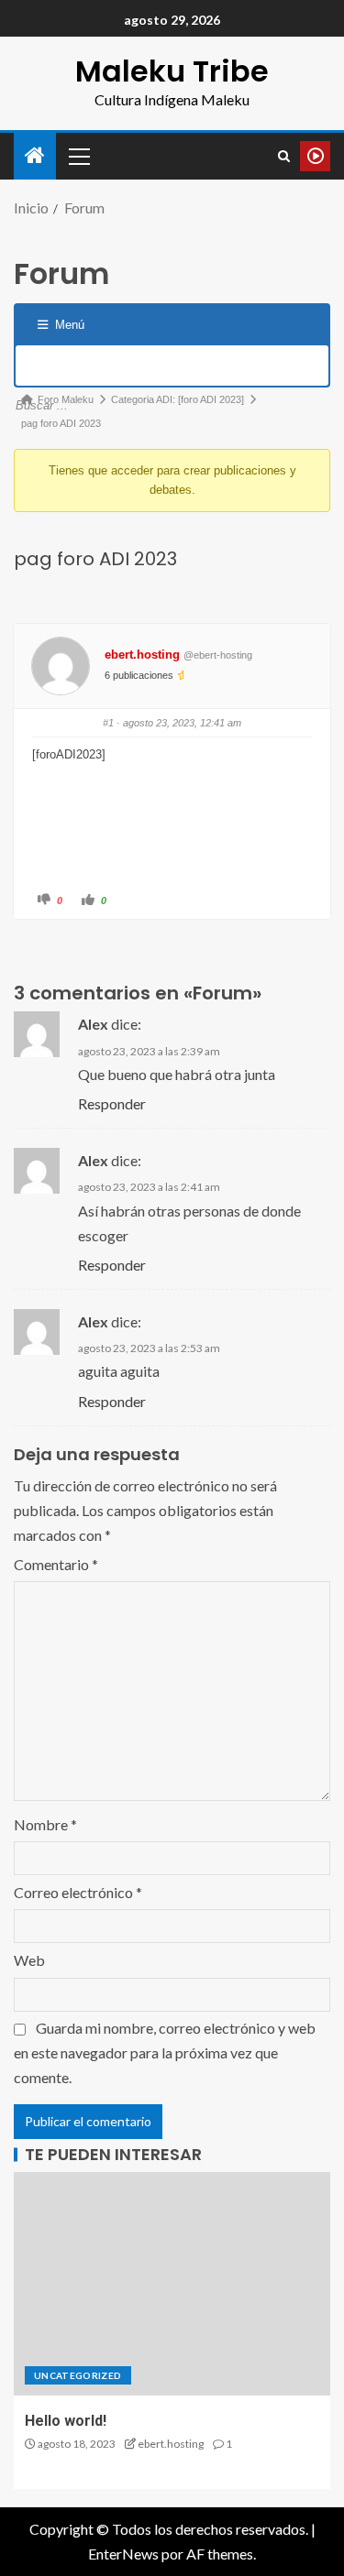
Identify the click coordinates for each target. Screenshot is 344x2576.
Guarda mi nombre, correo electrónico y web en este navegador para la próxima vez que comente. (165, 2052)
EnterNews (123, 2554)
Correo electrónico (78, 1892)
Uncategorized (78, 2375)
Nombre (45, 1824)
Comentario (56, 1564)
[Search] (284, 156)
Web (29, 1960)
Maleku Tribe (172, 71)
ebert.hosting (142, 655)
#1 (108, 723)
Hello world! (66, 2421)
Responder (112, 1103)
